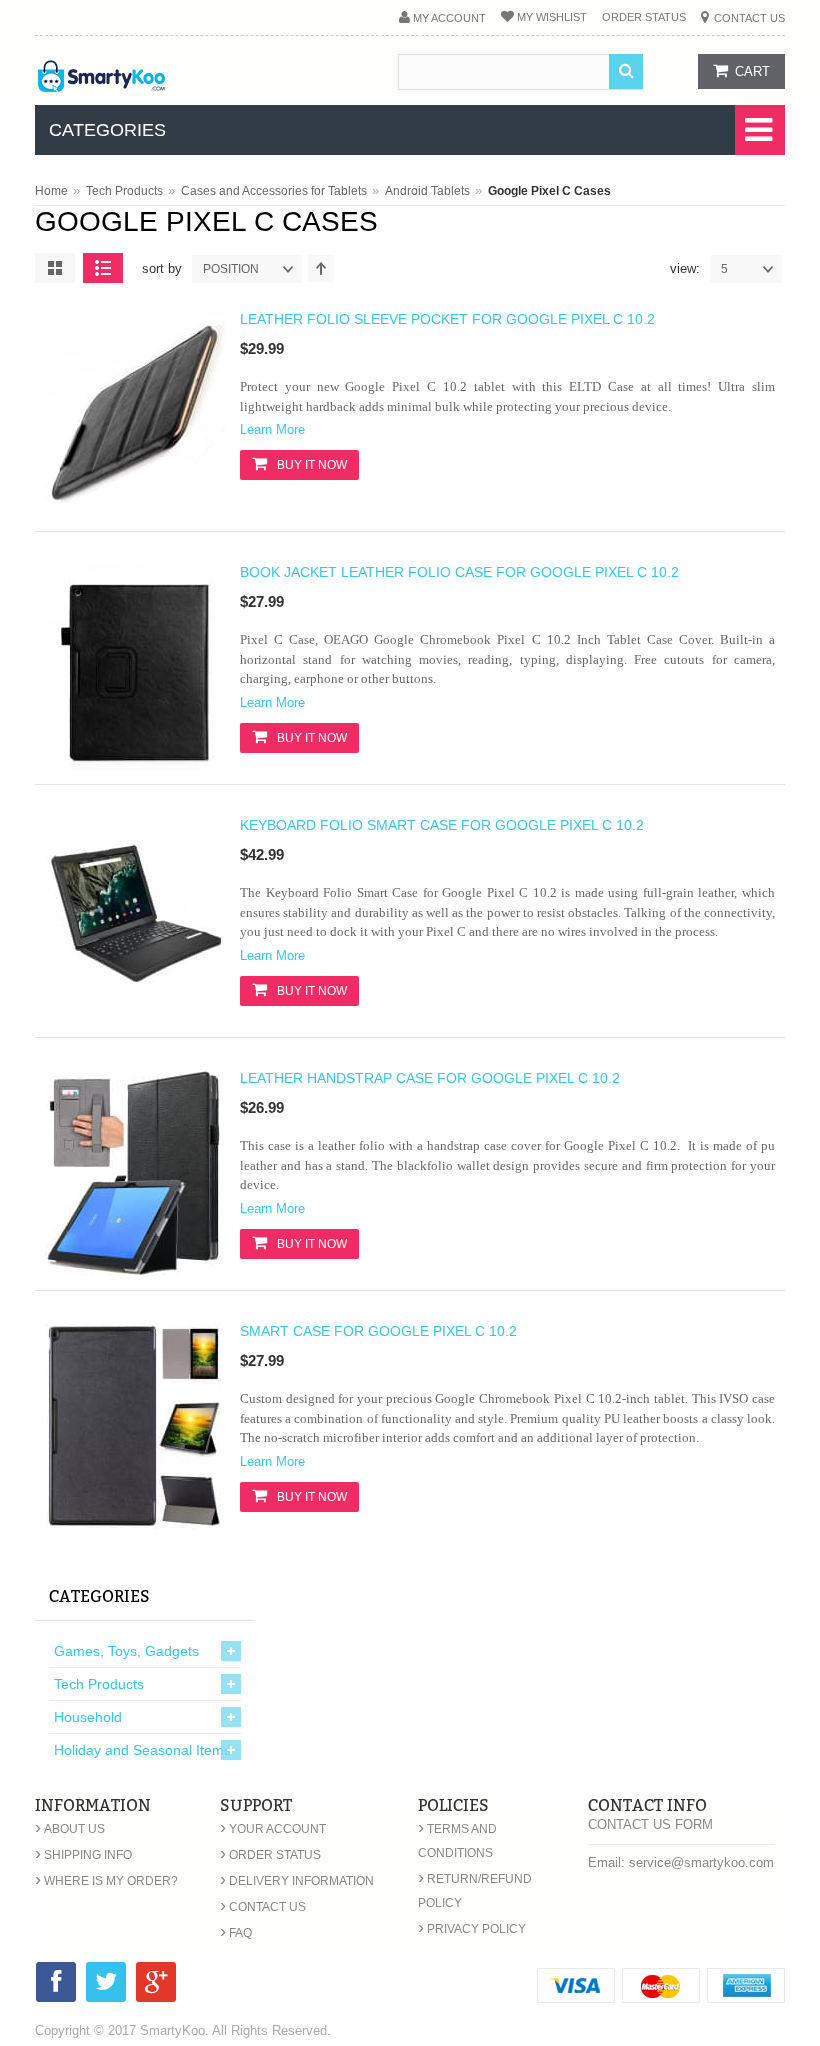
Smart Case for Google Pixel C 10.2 (378, 1331)
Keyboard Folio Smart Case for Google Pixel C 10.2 (442, 825)
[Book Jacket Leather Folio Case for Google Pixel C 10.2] (135, 766)
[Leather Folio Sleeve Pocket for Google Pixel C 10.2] (135, 513)
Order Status (644, 17)
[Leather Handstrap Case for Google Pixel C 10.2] (135, 1272)
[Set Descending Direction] (321, 268)
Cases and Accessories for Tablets (274, 191)
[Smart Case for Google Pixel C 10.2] (135, 1525)
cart (752, 71)
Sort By (162, 268)
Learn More (272, 429)
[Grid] (55, 268)
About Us (70, 1829)
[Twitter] (106, 1985)
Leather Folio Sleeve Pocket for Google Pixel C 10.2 (447, 319)
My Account (449, 18)
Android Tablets (427, 191)
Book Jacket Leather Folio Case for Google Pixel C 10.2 (459, 572)
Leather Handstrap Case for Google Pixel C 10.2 (430, 1078)
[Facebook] (56, 1985)
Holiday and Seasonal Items (142, 1750)
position (231, 269)
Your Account (273, 1829)
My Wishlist (552, 17)
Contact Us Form (650, 1824)
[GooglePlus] (156, 1985)
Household (88, 1717)
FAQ (236, 1933)
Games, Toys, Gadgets (126, 1651)
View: (685, 268)
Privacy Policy (472, 1929)
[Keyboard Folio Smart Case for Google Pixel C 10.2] (135, 1019)
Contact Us (749, 18)
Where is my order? (106, 1881)
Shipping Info (83, 1855)
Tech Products (124, 191)
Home (51, 191)
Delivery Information (297, 1881)
